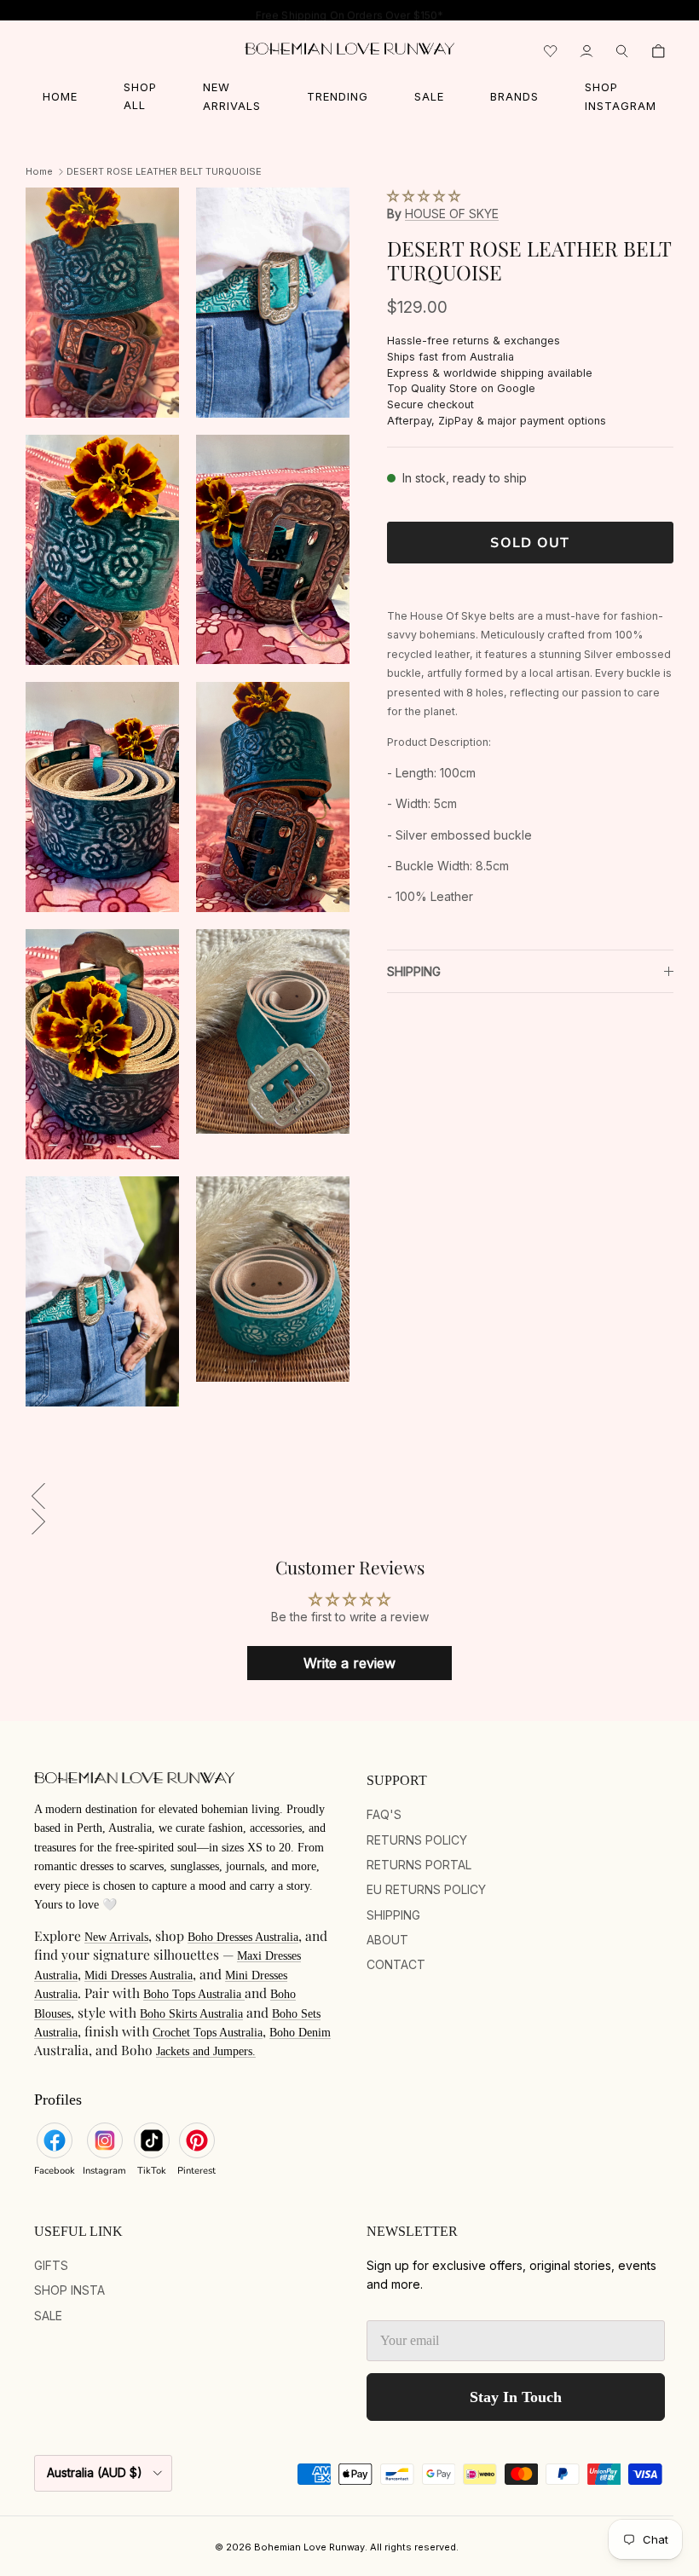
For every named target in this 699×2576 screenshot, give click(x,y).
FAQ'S (384, 1814)
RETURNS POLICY (417, 1840)
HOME (60, 96)
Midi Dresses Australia (139, 1975)
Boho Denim (300, 2033)
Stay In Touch (516, 2397)
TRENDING (338, 96)
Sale (48, 2316)
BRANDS (514, 96)
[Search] (622, 51)
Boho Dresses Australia (243, 1937)
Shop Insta (69, 2290)
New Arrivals (116, 1937)
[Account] (586, 51)
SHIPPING (414, 971)
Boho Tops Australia (194, 1994)
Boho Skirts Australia (191, 2014)
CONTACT (396, 1964)
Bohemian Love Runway (309, 2547)
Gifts (51, 2265)
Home (39, 171)
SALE (429, 96)
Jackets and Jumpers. (206, 2051)
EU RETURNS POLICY (426, 1889)
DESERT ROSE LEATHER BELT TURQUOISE (164, 171)
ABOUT (387, 1940)
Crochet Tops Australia (208, 2033)
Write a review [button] (349, 1663)
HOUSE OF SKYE (452, 214)
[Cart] (658, 51)
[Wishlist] (551, 51)
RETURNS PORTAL (419, 1865)
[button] (424, 196)
